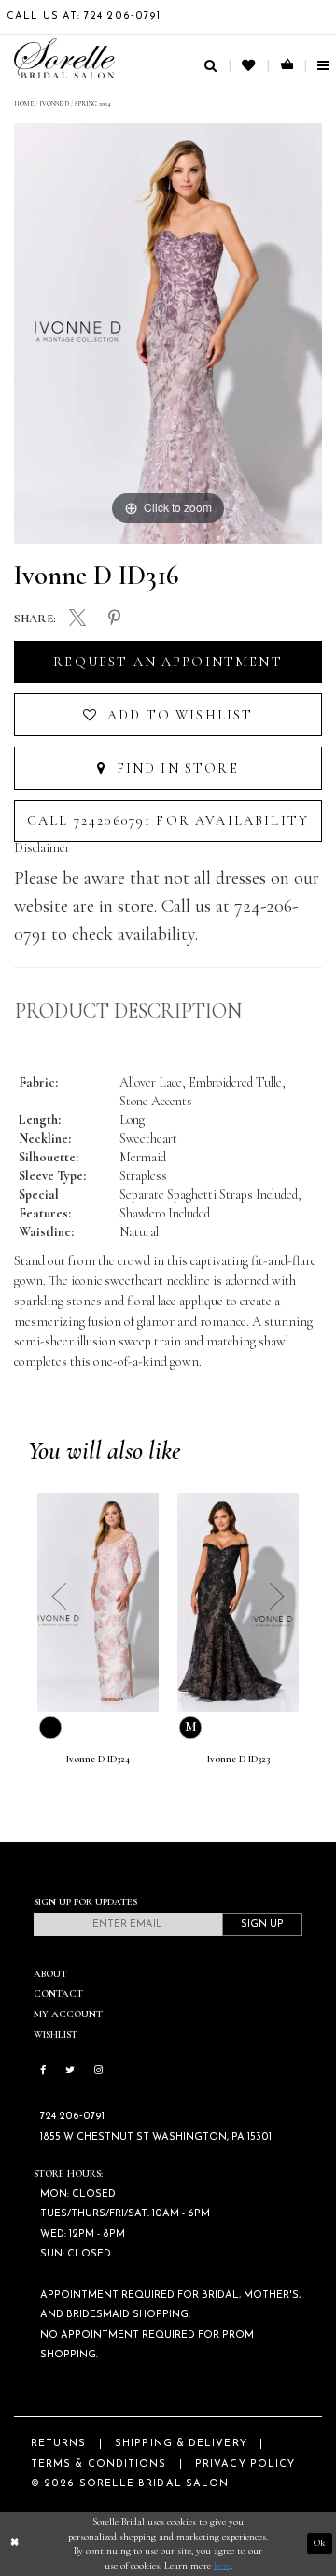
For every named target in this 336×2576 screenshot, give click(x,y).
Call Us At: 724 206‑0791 (84, 16)
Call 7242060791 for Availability (168, 821)
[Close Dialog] (14, 2543)
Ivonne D (54, 103)
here (222, 2565)
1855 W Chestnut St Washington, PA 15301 (156, 2137)
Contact (58, 1993)
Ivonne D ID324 (98, 1759)
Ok (320, 2544)
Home (24, 103)
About (50, 1974)
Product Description (128, 1011)
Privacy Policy (245, 2464)
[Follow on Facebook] (43, 2071)
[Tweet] (77, 619)
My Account (68, 2014)
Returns (59, 2444)
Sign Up (262, 1924)
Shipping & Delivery (181, 2444)
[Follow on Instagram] (98, 2071)
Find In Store (175, 769)
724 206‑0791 (72, 2117)
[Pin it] (115, 618)
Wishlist (56, 2035)
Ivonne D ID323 (238, 1759)
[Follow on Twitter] (70, 2071)
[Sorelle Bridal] (64, 58)
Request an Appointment (168, 662)
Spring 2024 (93, 103)
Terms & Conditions (98, 2464)
